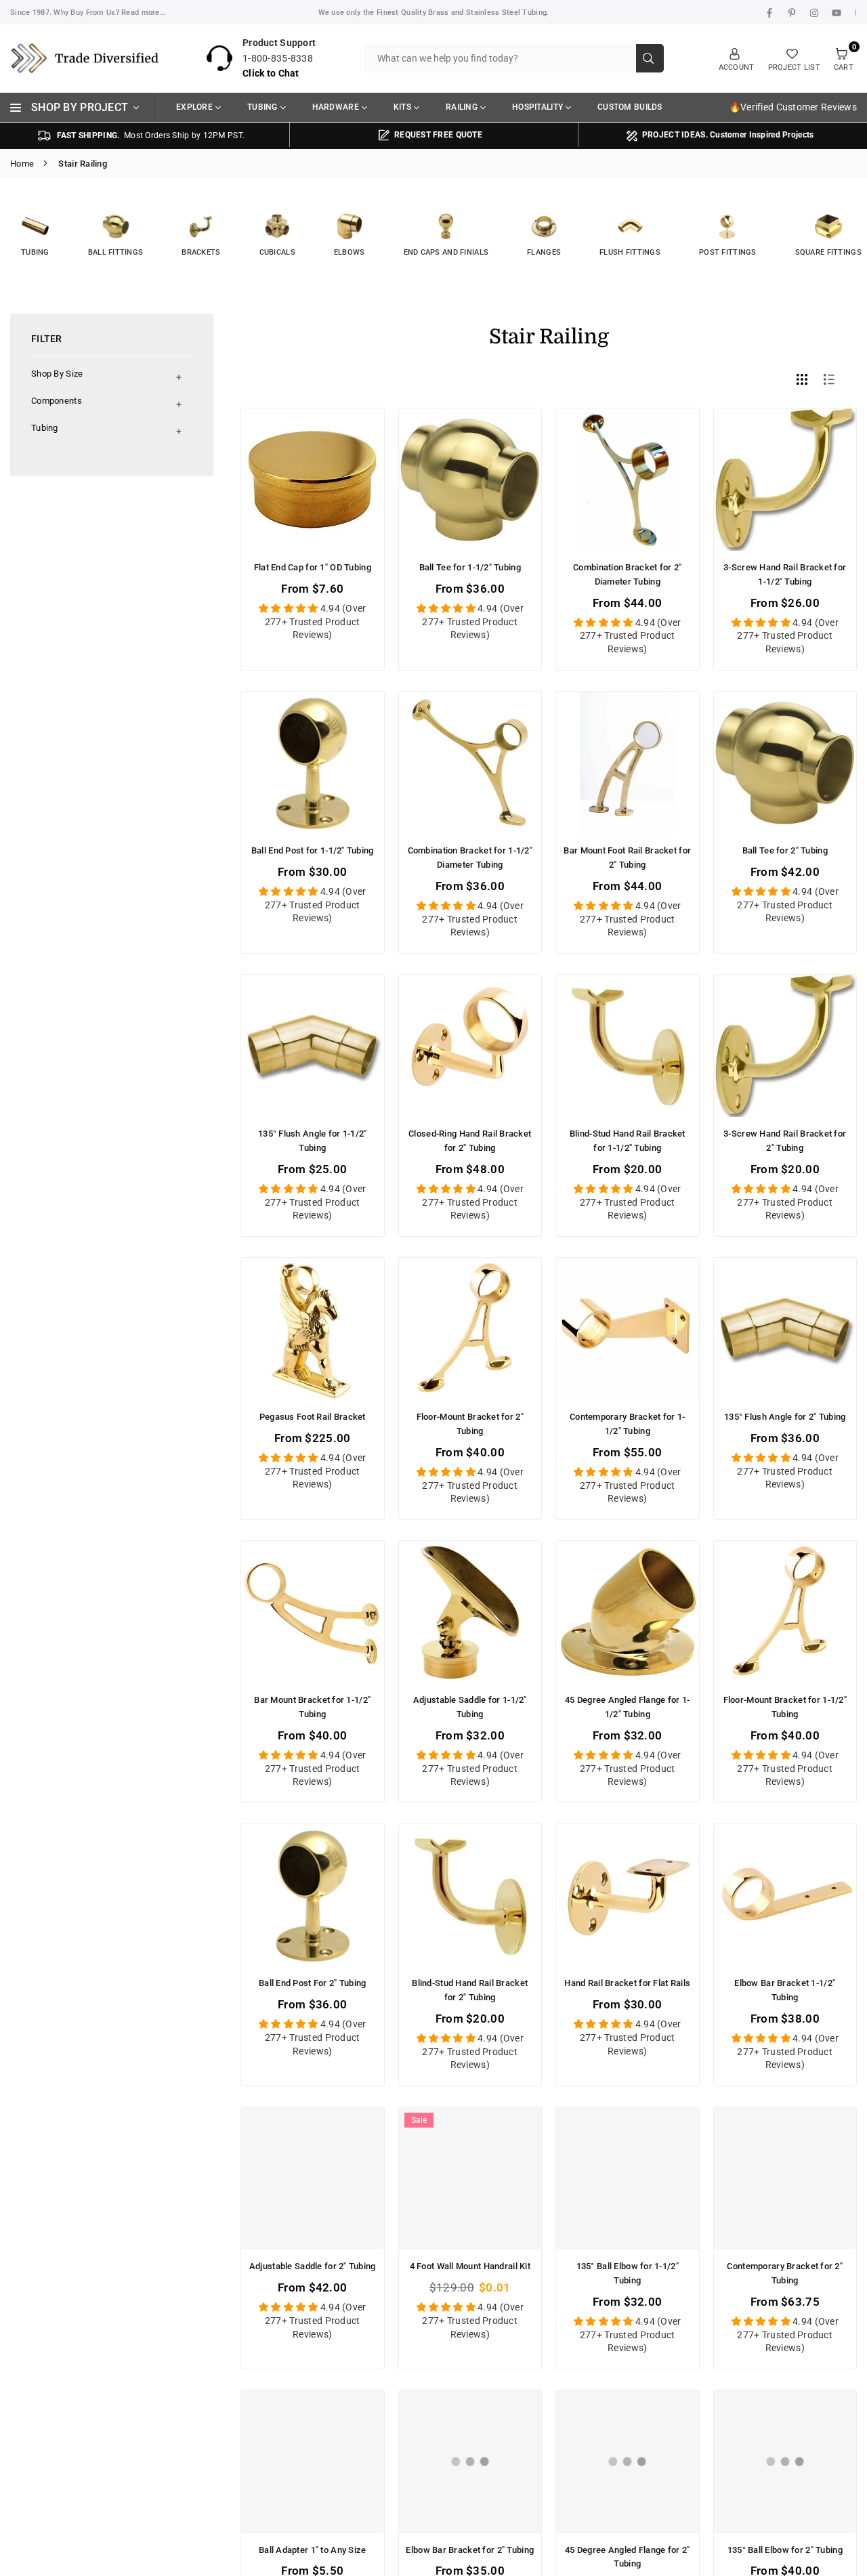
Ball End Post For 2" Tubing (313, 1983)
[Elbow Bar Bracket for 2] (470, 2462)
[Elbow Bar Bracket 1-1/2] (785, 1896)
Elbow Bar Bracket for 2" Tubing (470, 2550)
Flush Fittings (630, 252)
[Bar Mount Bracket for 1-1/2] (313, 1612)
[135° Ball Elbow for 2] (785, 2462)
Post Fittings (728, 252)
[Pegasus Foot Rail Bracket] (313, 1329)
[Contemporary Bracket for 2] (785, 2179)
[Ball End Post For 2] (313, 1896)
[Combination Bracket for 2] (628, 480)
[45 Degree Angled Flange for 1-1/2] (628, 1612)
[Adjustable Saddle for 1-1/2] (470, 1612)
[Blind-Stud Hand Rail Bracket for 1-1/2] (628, 1046)
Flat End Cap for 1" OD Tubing (313, 567)
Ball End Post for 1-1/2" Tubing (313, 850)
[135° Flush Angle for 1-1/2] (313, 1046)
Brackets (201, 252)
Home (22, 164)
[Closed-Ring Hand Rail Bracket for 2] (470, 1046)
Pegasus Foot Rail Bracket (313, 1417)
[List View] (831, 379)
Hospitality (537, 107)
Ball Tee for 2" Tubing (785, 850)
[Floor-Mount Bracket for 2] (470, 1329)
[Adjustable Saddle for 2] (313, 2179)
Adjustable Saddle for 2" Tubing (313, 2266)
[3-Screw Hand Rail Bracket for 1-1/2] (785, 480)
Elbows (350, 252)
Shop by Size (57, 374)
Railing (462, 107)
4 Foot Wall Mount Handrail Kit (470, 2266)
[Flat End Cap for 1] (313, 480)
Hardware (336, 107)
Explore (194, 107)
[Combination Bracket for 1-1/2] (470, 763)
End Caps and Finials (446, 252)
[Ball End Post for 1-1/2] (313, 763)
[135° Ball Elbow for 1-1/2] (628, 2179)
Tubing (262, 107)
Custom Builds (630, 107)
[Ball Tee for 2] (785, 763)
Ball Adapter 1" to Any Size (313, 2550)
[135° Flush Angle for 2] (785, 1329)
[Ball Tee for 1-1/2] (470, 480)
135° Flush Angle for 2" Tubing (785, 1417)
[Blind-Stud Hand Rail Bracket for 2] (470, 1896)
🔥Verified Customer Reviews (793, 107)
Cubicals (277, 252)
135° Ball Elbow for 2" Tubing (785, 2550)
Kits (402, 107)
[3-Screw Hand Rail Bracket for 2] (785, 1046)
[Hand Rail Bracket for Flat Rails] (628, 1896)
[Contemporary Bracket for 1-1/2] (628, 1329)
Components (57, 401)
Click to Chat (271, 73)
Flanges (544, 252)
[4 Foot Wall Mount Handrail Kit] (470, 2179)
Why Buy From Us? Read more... (110, 13)
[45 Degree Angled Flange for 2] (628, 2462)
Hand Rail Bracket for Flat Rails (627, 1983)
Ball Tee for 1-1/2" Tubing (470, 567)
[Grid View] (804, 379)
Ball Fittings (116, 252)
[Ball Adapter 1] (313, 2462)
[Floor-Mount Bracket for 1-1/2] (785, 1612)
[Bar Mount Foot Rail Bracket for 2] (628, 763)
